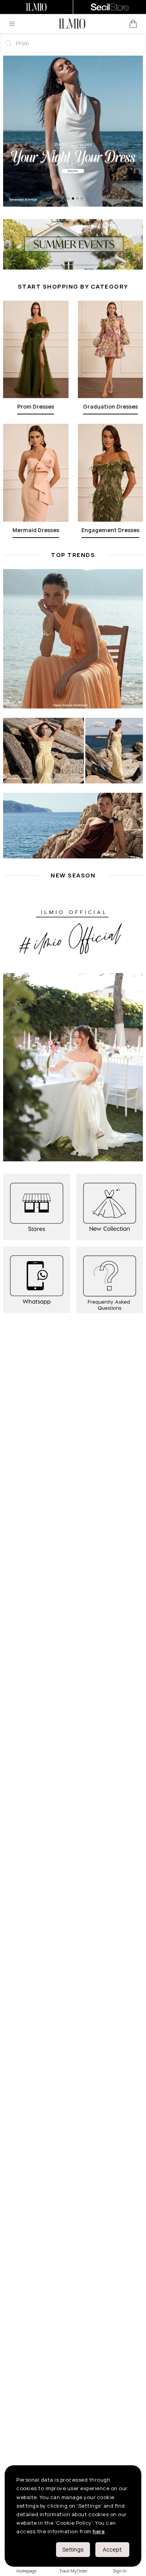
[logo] (72, 24)
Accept (112, 2549)
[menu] (12, 24)
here (99, 2531)
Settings (73, 2549)
